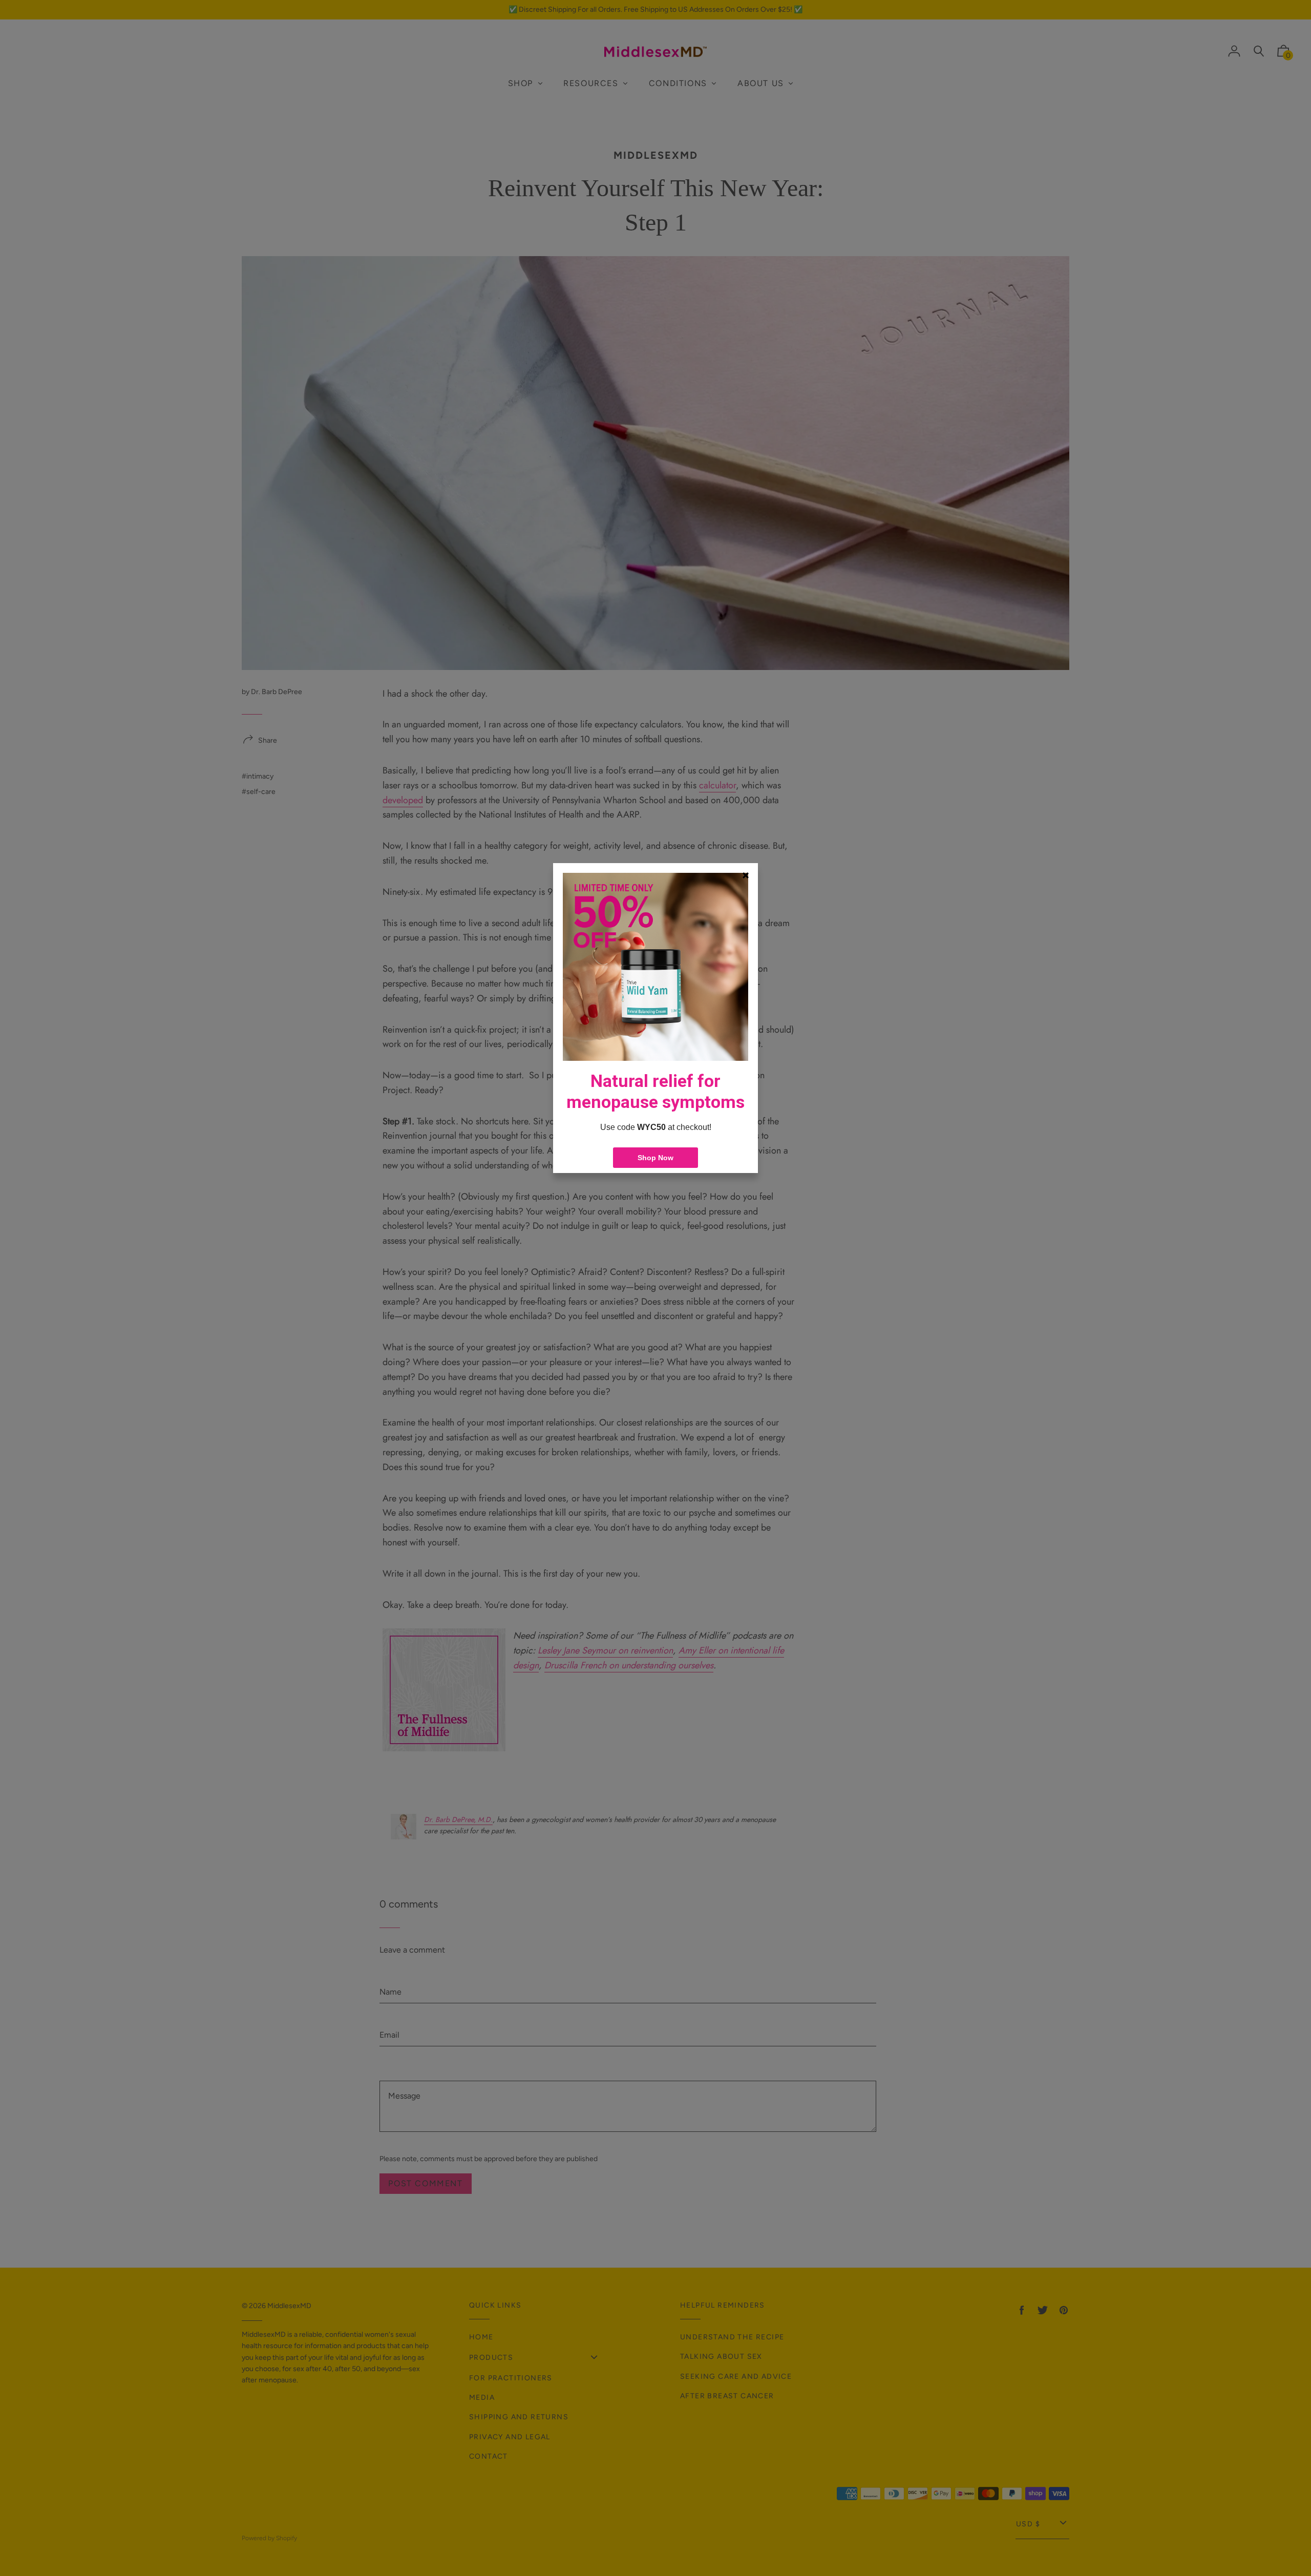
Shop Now (655, 1158)
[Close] (746, 875)
